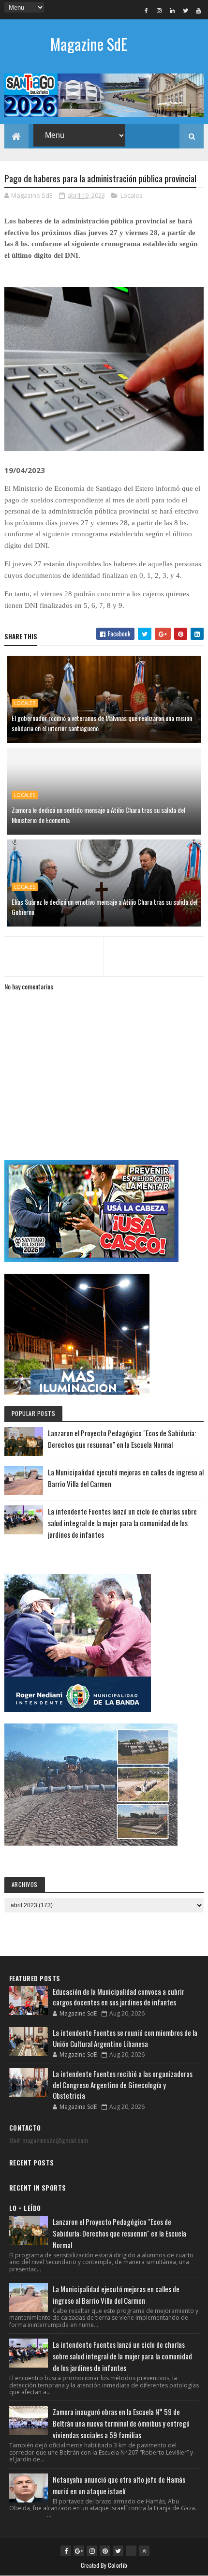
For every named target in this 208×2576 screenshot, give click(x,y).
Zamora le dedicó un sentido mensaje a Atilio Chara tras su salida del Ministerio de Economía (98, 815)
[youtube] (198, 10)
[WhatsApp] (131, 2551)
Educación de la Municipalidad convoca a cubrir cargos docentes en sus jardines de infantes (119, 1997)
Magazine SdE (89, 44)
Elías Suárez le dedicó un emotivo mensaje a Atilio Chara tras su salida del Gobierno (104, 907)
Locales (132, 195)
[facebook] (146, 10)
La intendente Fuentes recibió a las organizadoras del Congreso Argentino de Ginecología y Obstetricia (123, 2084)
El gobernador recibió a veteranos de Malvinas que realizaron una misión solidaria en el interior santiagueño (102, 723)
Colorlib (118, 2565)
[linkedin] (172, 10)
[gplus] (79, 2551)
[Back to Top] (144, 2551)
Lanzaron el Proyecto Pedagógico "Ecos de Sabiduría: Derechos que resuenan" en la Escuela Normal (119, 2233)
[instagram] (159, 10)
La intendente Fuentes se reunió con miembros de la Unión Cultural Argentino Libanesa (125, 2038)
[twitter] (185, 10)
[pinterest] (105, 2551)
